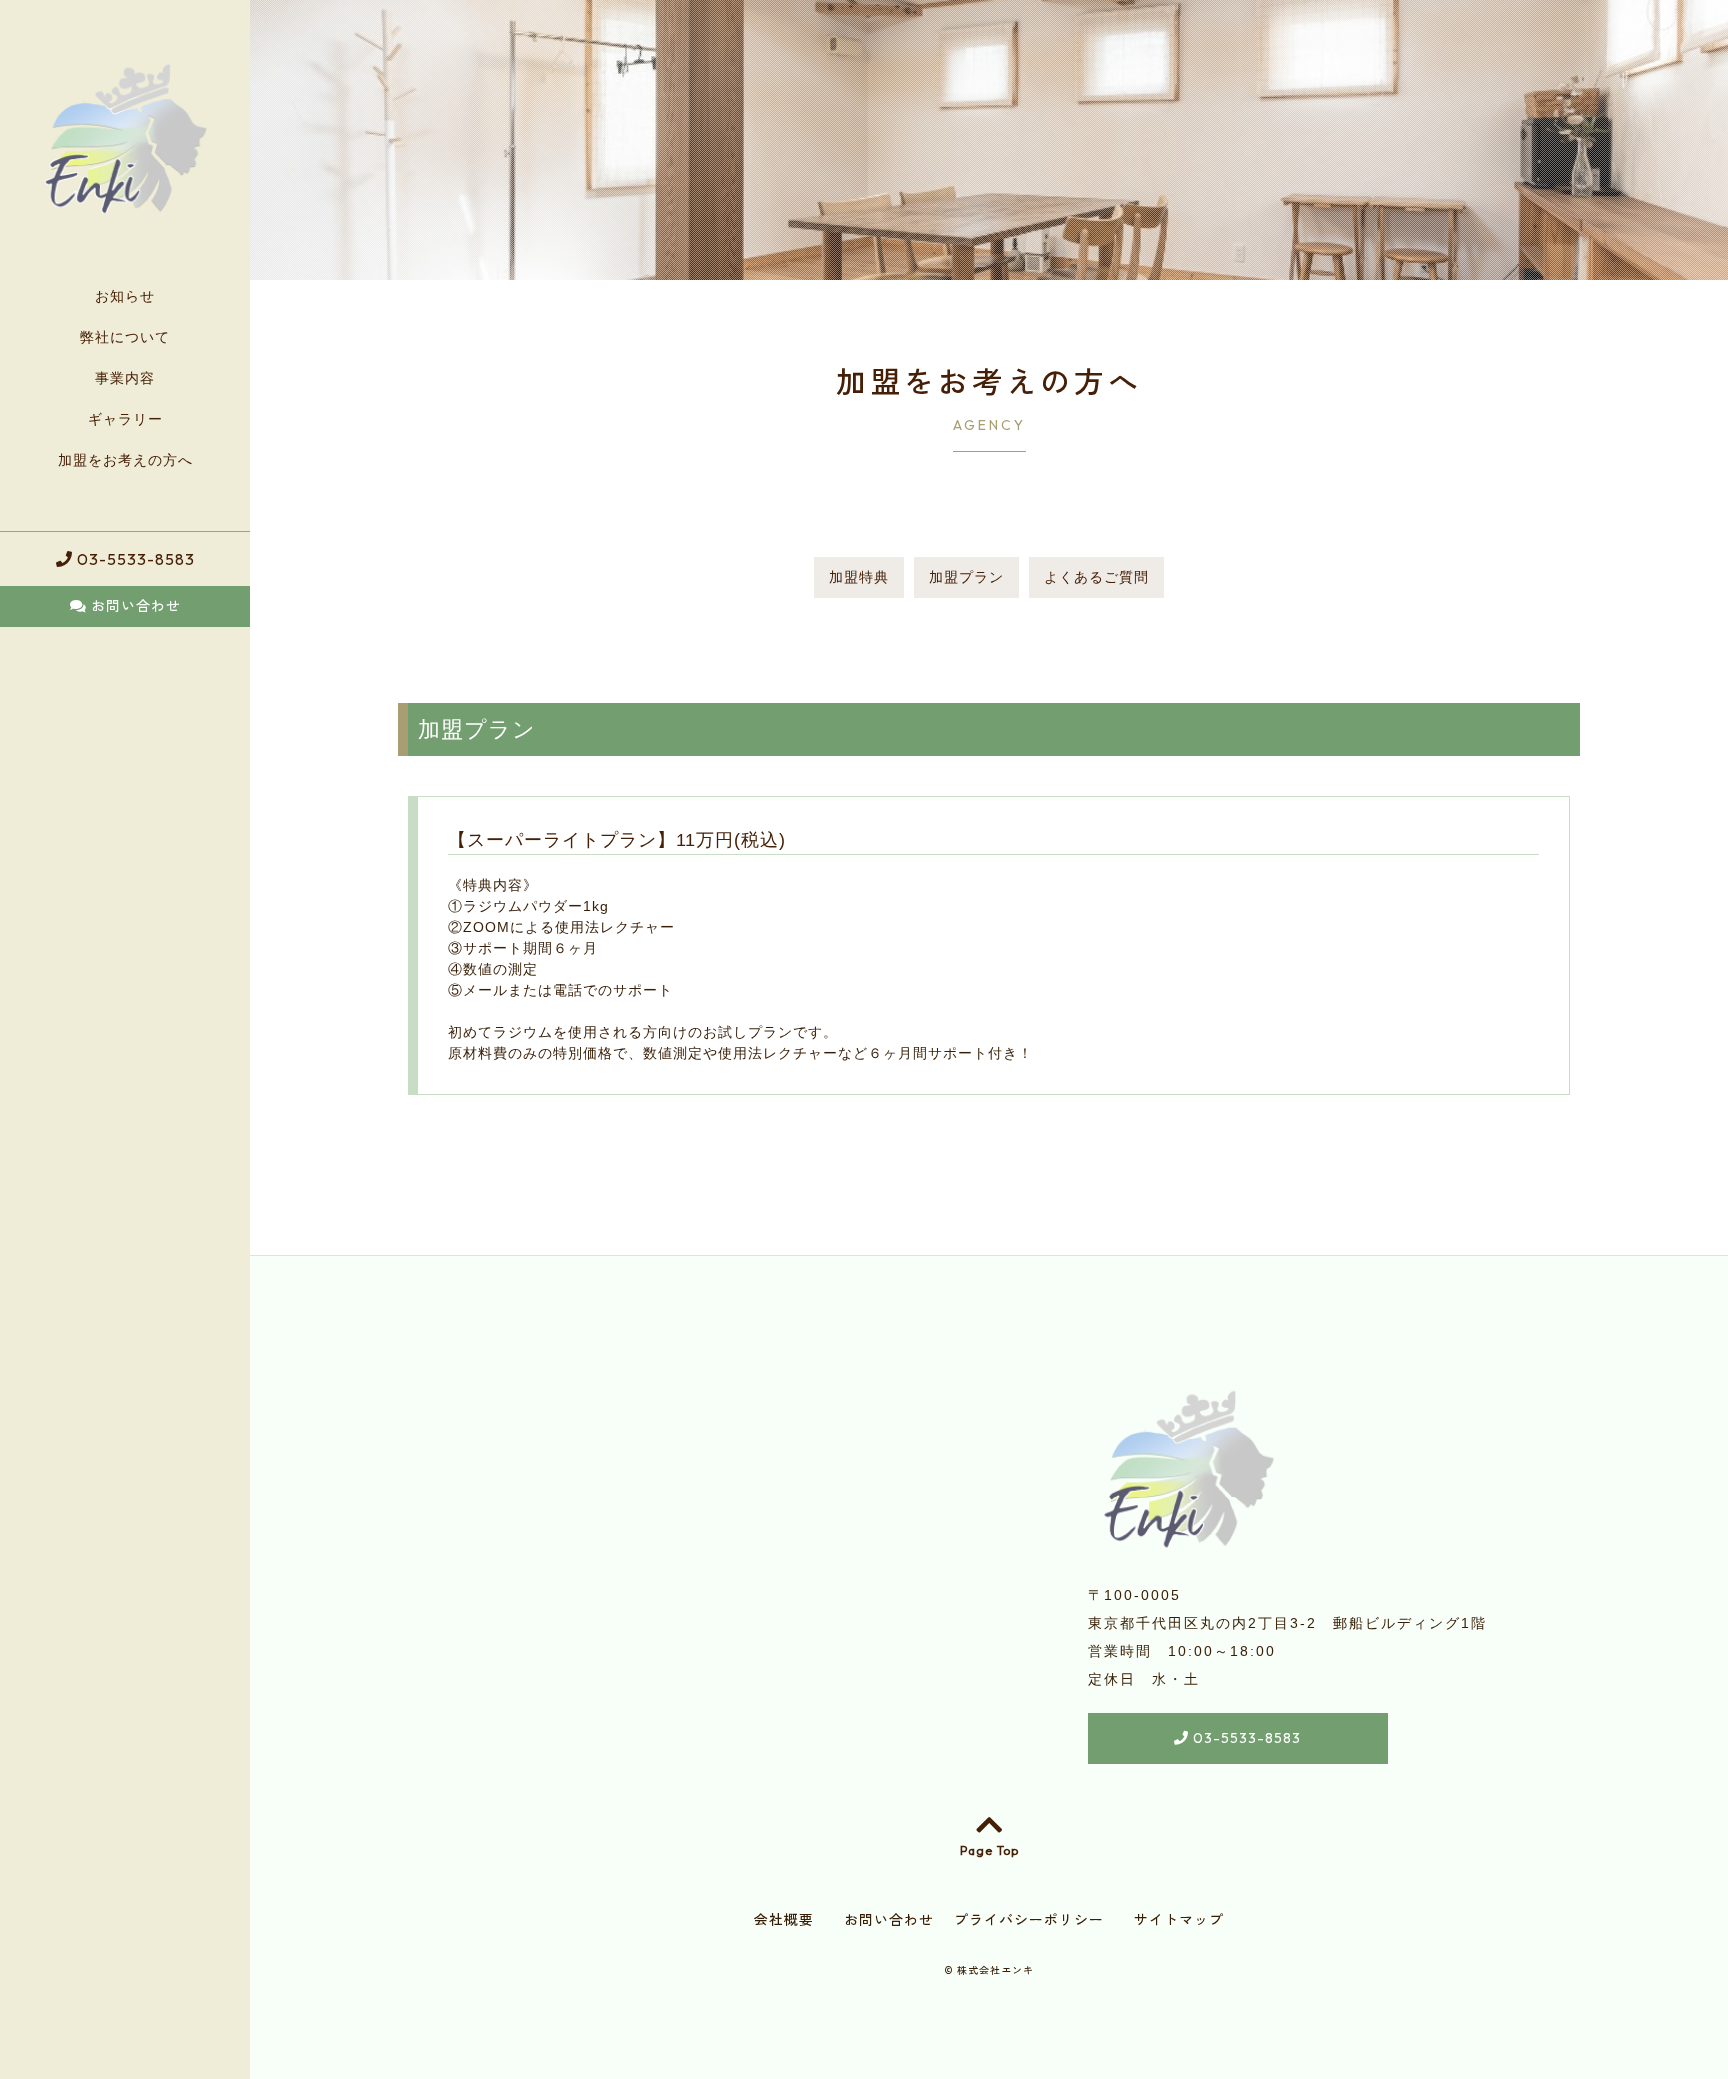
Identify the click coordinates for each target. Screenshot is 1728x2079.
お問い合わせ (134, 606)
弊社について (125, 337)
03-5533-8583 (134, 559)
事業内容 (125, 378)
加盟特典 (859, 577)
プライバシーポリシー (1029, 1920)
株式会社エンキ (995, 1970)
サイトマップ (1179, 1920)
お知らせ (125, 296)
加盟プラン (966, 577)
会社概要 (784, 1920)
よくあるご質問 (1096, 577)
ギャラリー (125, 419)
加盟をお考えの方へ (125, 460)
